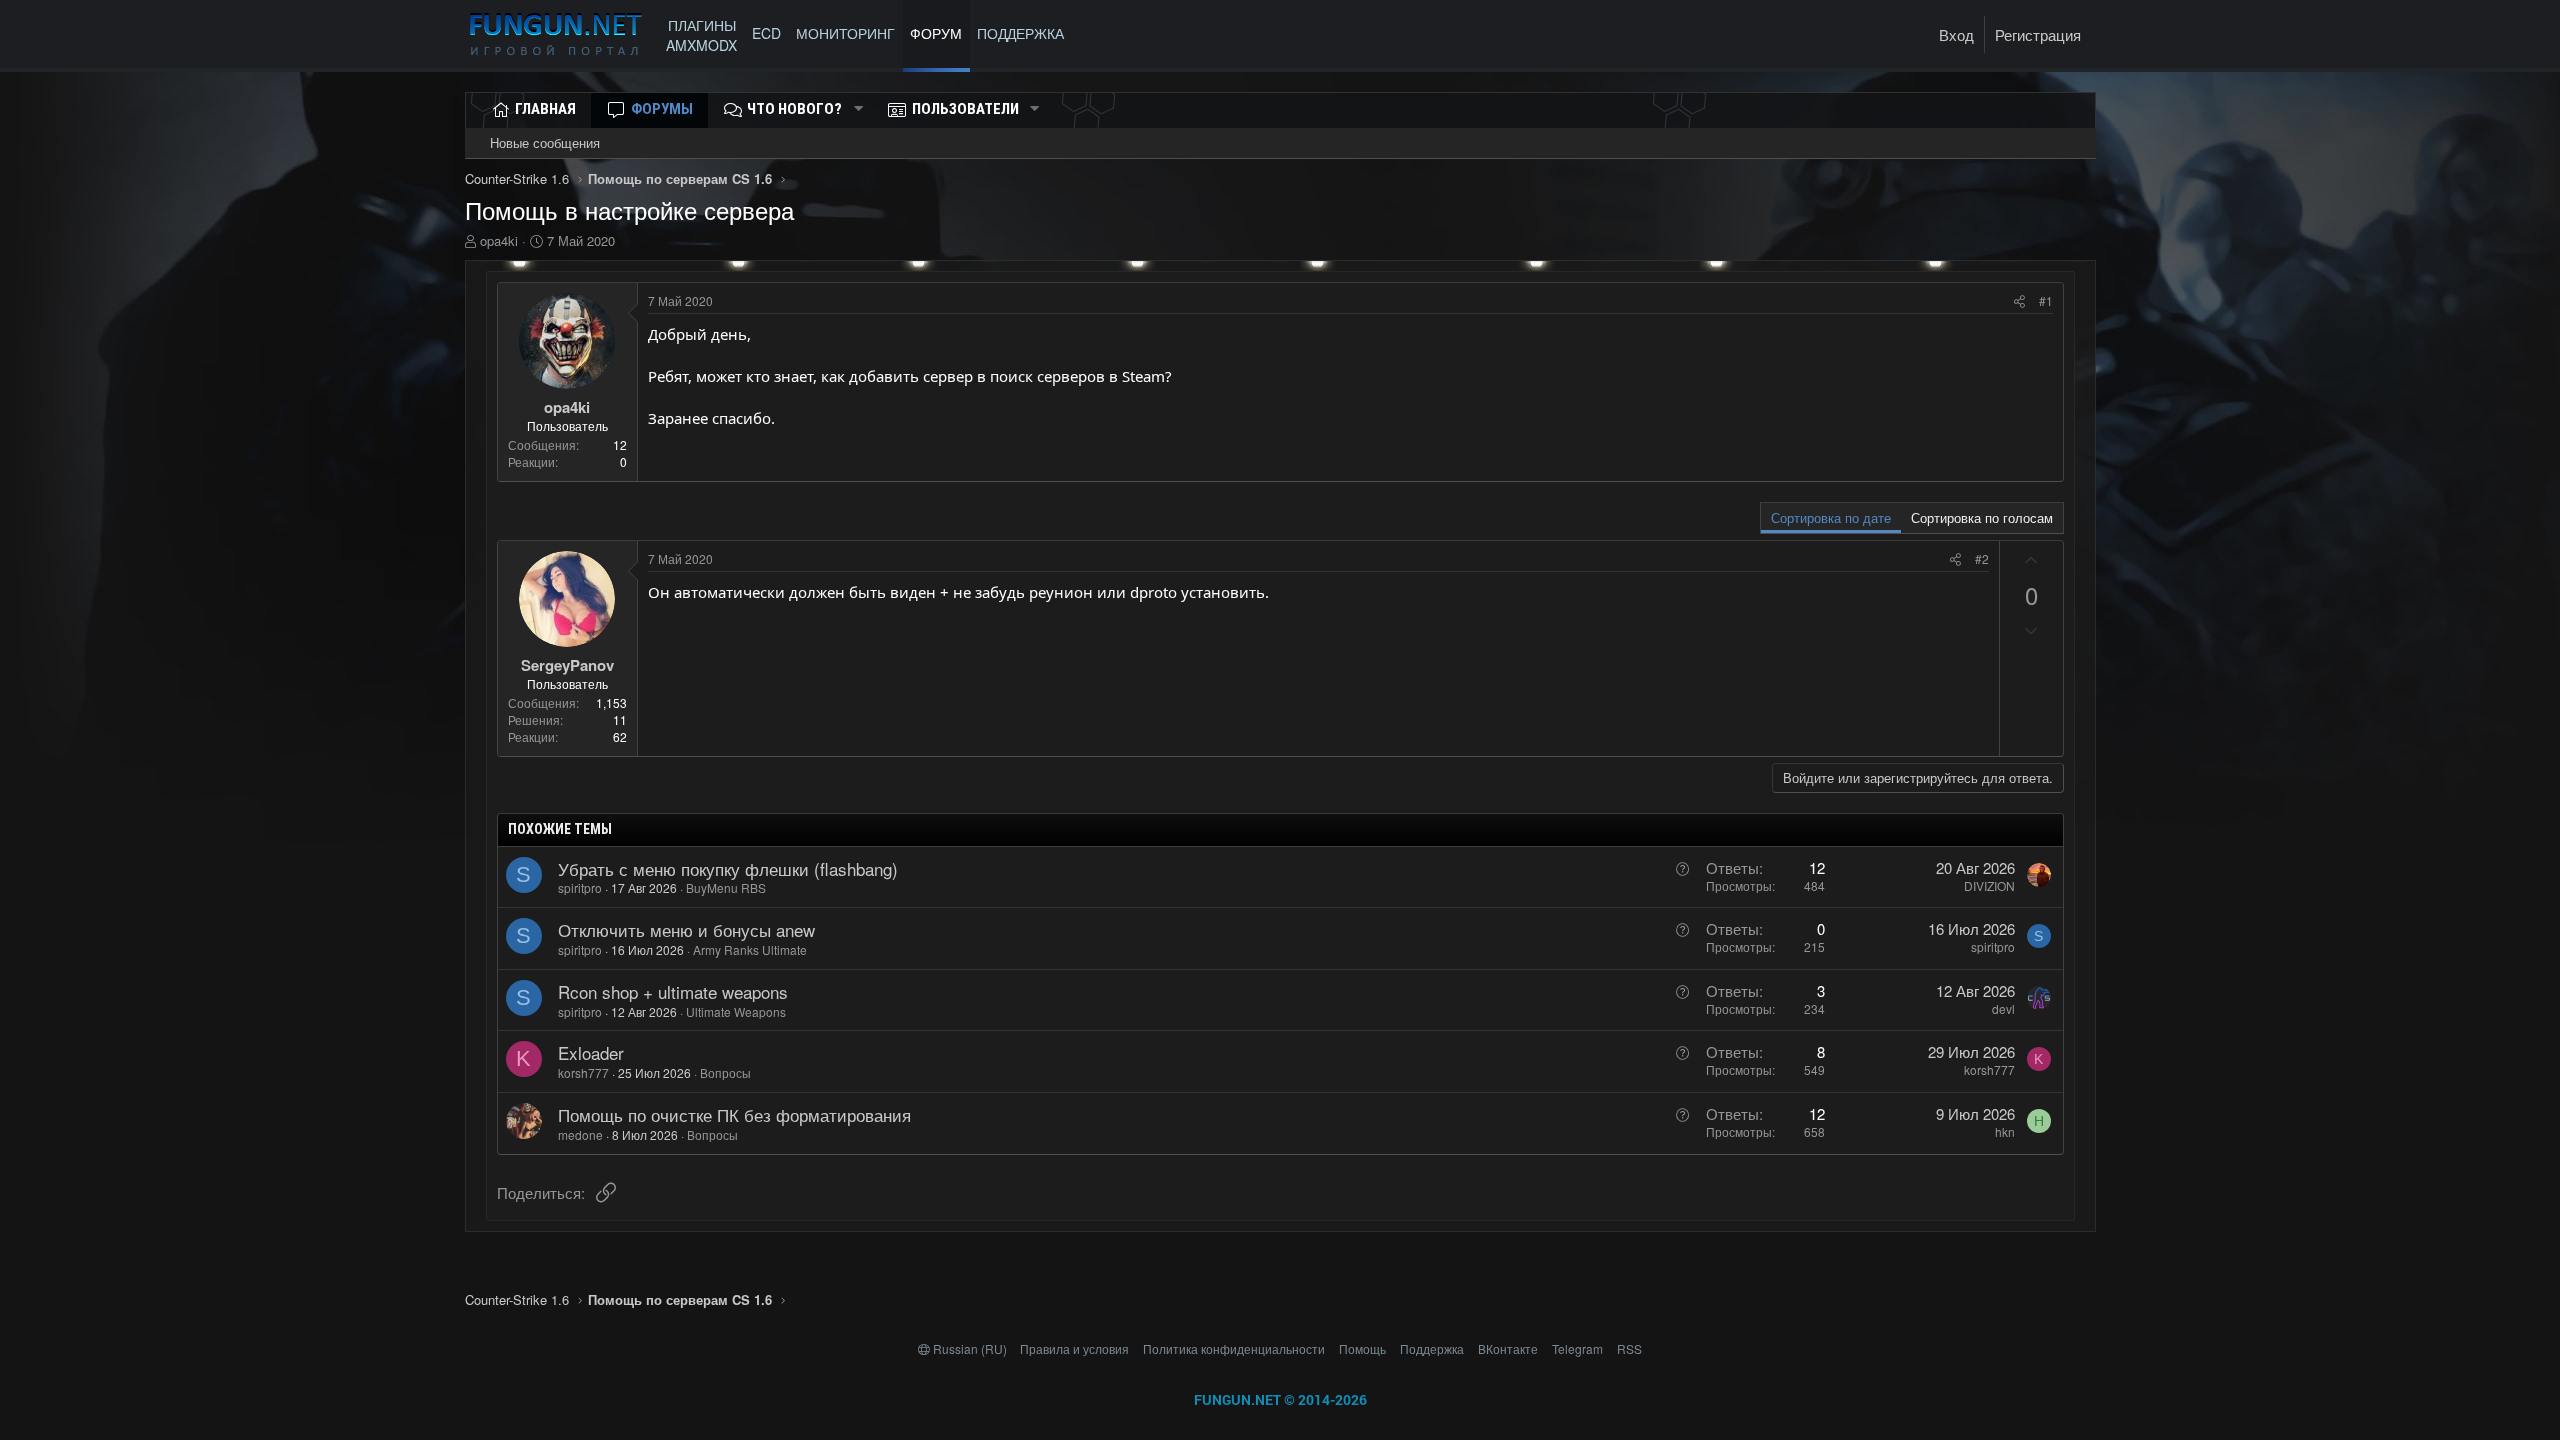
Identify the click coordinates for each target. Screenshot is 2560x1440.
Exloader (591, 1052)
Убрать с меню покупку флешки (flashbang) (728, 868)
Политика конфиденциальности (1234, 1348)
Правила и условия (1074, 1348)
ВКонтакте (1508, 1348)
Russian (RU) (970, 1348)
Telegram (1577, 1348)
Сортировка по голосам (1982, 517)
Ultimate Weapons (736, 1011)
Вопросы (725, 1072)
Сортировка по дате (1831, 517)
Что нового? (794, 109)
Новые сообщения (545, 142)
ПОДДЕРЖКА (1024, 33)
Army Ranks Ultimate (750, 949)
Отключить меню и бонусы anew (686, 929)
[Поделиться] (2019, 301)
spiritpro (580, 887)
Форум (936, 33)
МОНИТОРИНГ (845, 33)
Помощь (1362, 1348)
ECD (766, 33)
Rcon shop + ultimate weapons (673, 991)
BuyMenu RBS (726, 887)
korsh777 (583, 1072)
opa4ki (499, 240)
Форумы (662, 109)
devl (2003, 1008)
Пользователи (965, 109)
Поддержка (1432, 1348)
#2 (1982, 558)
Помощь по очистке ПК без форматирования (734, 1114)
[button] (858, 109)
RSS (1629, 1348)
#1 (2046, 300)
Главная (545, 109)
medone (580, 1134)
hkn (2005, 1131)
